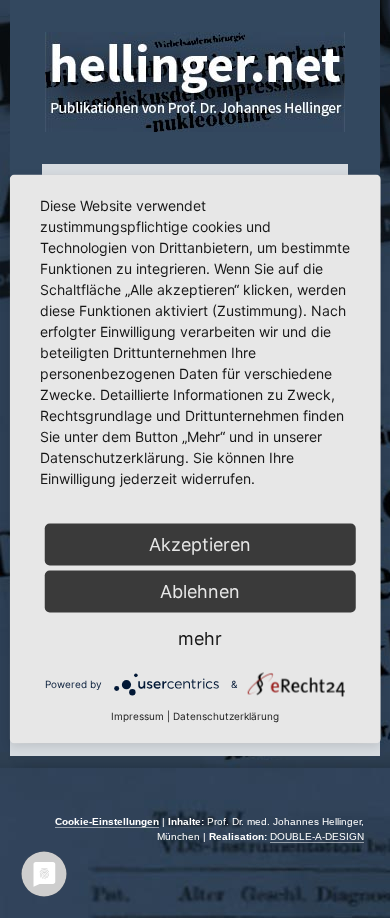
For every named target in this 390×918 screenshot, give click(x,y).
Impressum (137, 716)
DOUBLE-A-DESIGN (317, 836)
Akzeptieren (200, 544)
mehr (200, 638)
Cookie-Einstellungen (107, 821)
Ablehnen (200, 591)
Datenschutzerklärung (226, 716)
